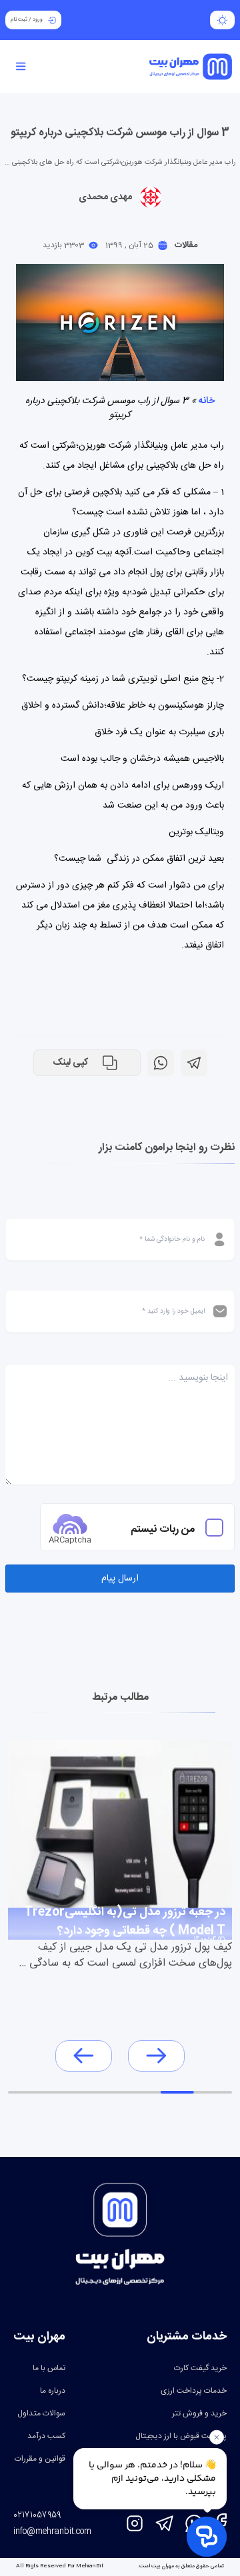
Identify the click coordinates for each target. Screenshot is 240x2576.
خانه (207, 401)
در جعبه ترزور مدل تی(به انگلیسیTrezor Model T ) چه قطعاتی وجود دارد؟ (125, 1919)
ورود (38, 20)
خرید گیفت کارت (200, 2368)
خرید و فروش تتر (199, 2413)
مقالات (186, 245)
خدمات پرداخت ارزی (194, 2391)
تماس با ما (49, 2368)
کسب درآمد (46, 2436)
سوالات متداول (41, 2413)
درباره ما (53, 2391)
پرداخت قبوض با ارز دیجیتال (181, 2436)
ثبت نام (19, 20)
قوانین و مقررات (40, 2459)
